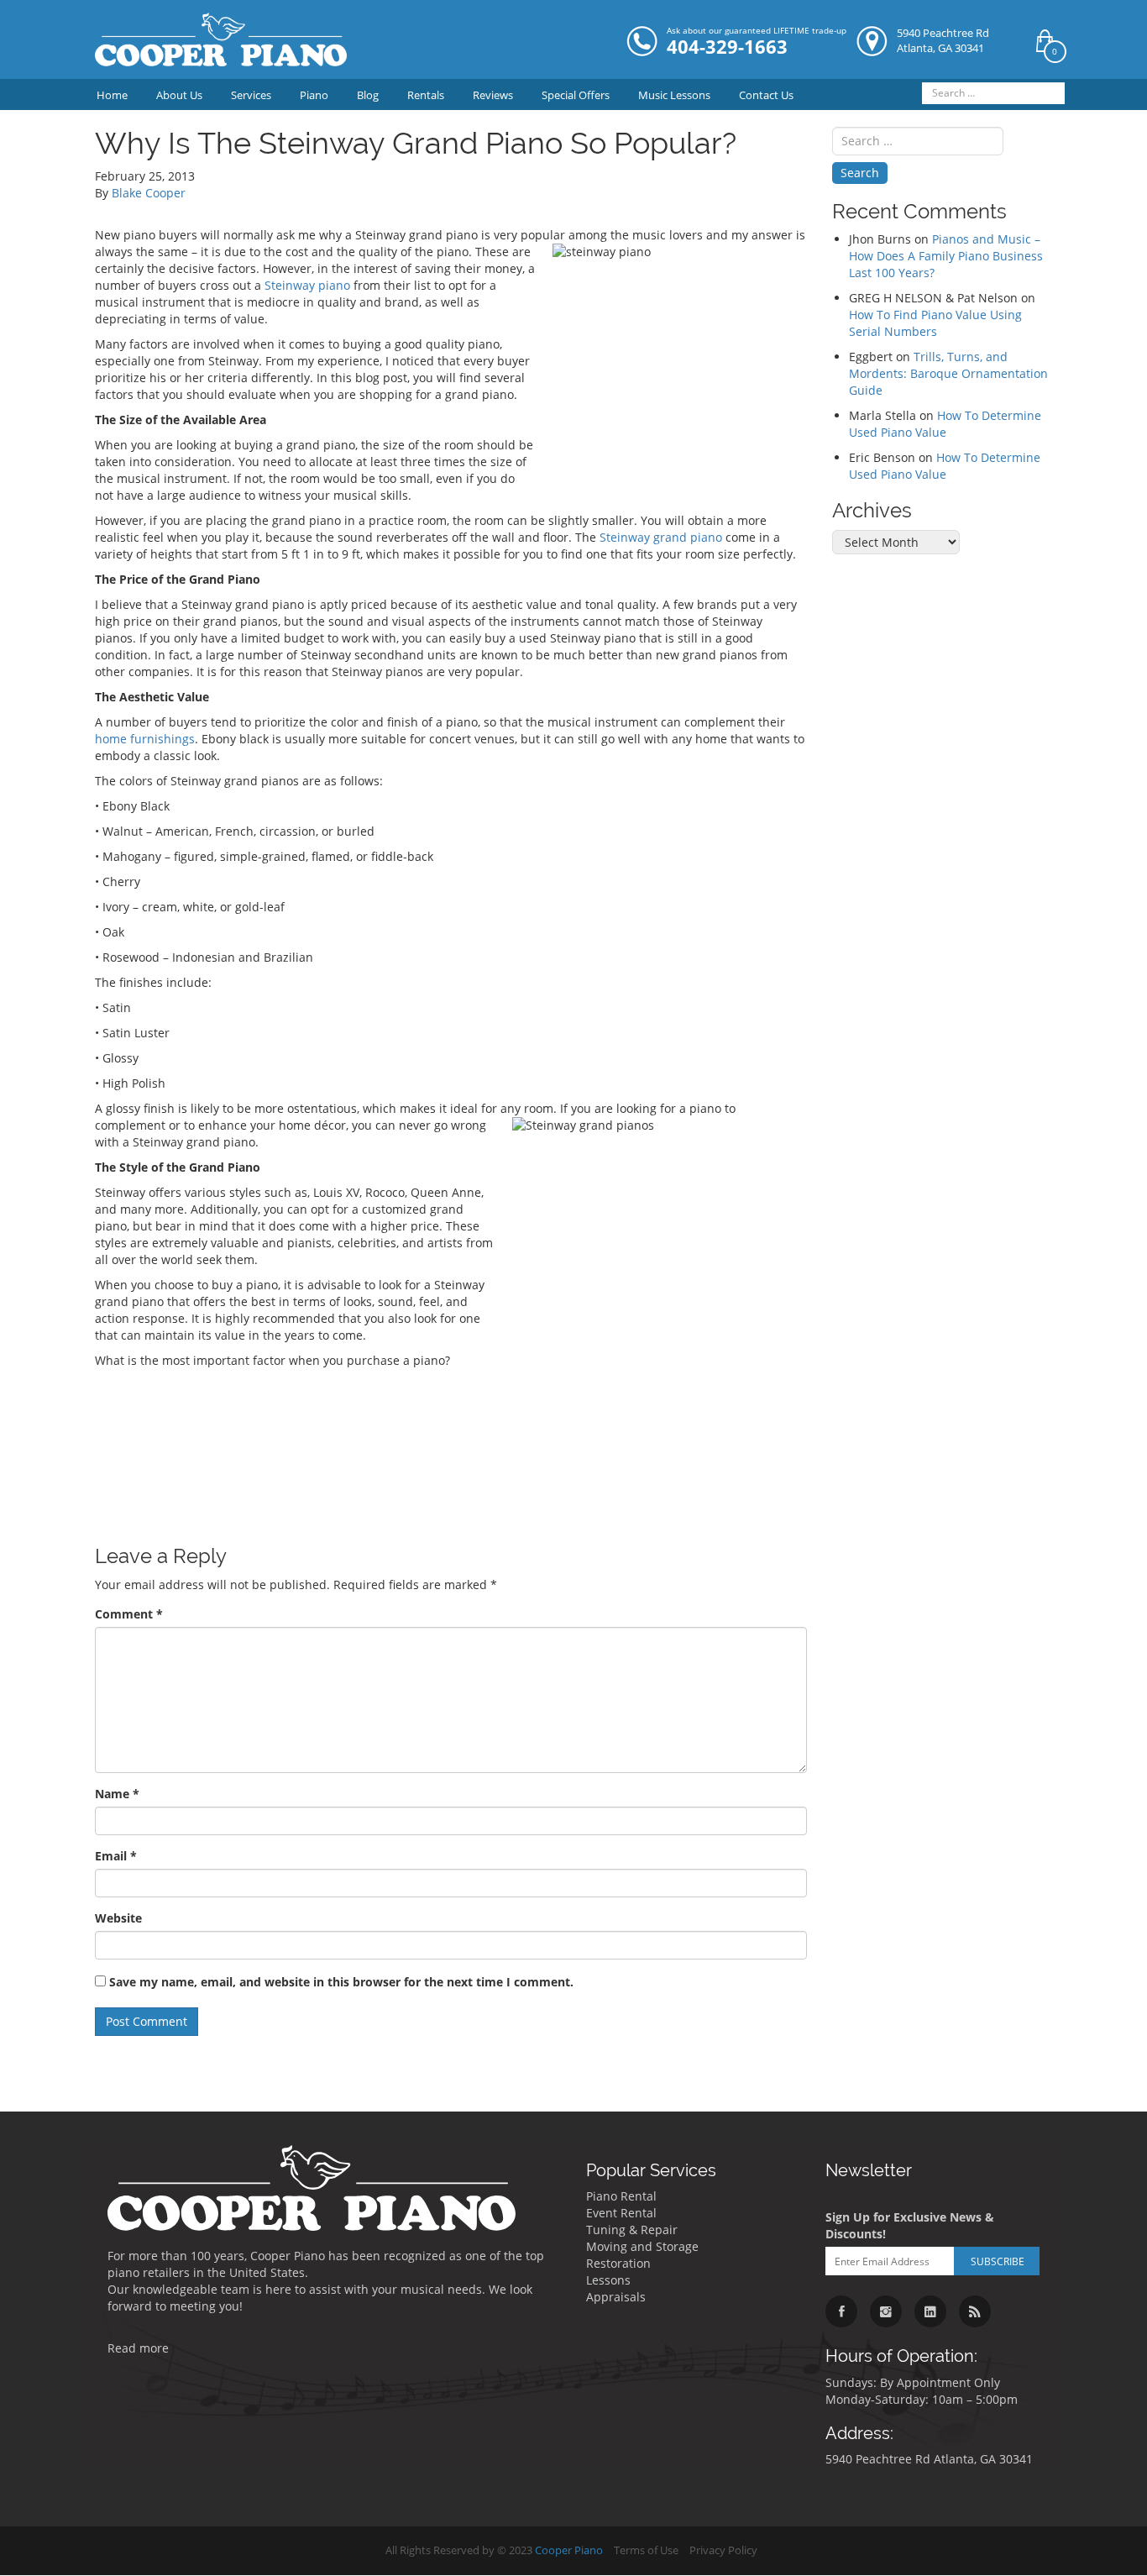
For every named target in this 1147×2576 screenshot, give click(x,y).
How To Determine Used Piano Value (945, 424)
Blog (368, 95)
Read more (138, 2348)
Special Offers (576, 95)
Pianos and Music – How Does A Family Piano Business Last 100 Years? (946, 256)
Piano (314, 95)
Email (116, 1856)
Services (251, 95)
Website (118, 1918)
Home (112, 95)
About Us (179, 95)
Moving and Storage (642, 2246)
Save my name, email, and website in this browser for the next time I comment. (341, 1982)
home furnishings (145, 739)
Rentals (426, 95)
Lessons (608, 2280)
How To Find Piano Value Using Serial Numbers (935, 323)
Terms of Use (646, 2550)
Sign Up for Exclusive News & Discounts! (910, 2225)
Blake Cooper (149, 193)
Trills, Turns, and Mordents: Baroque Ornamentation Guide (948, 373)
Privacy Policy (723, 2550)
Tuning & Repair (632, 2230)
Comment (129, 1614)
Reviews (493, 95)
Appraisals (616, 2297)
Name (117, 1794)
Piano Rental (621, 2196)
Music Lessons (674, 95)
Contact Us (766, 95)
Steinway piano (307, 285)
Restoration (618, 2263)
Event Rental (621, 2213)
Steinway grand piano (661, 537)
